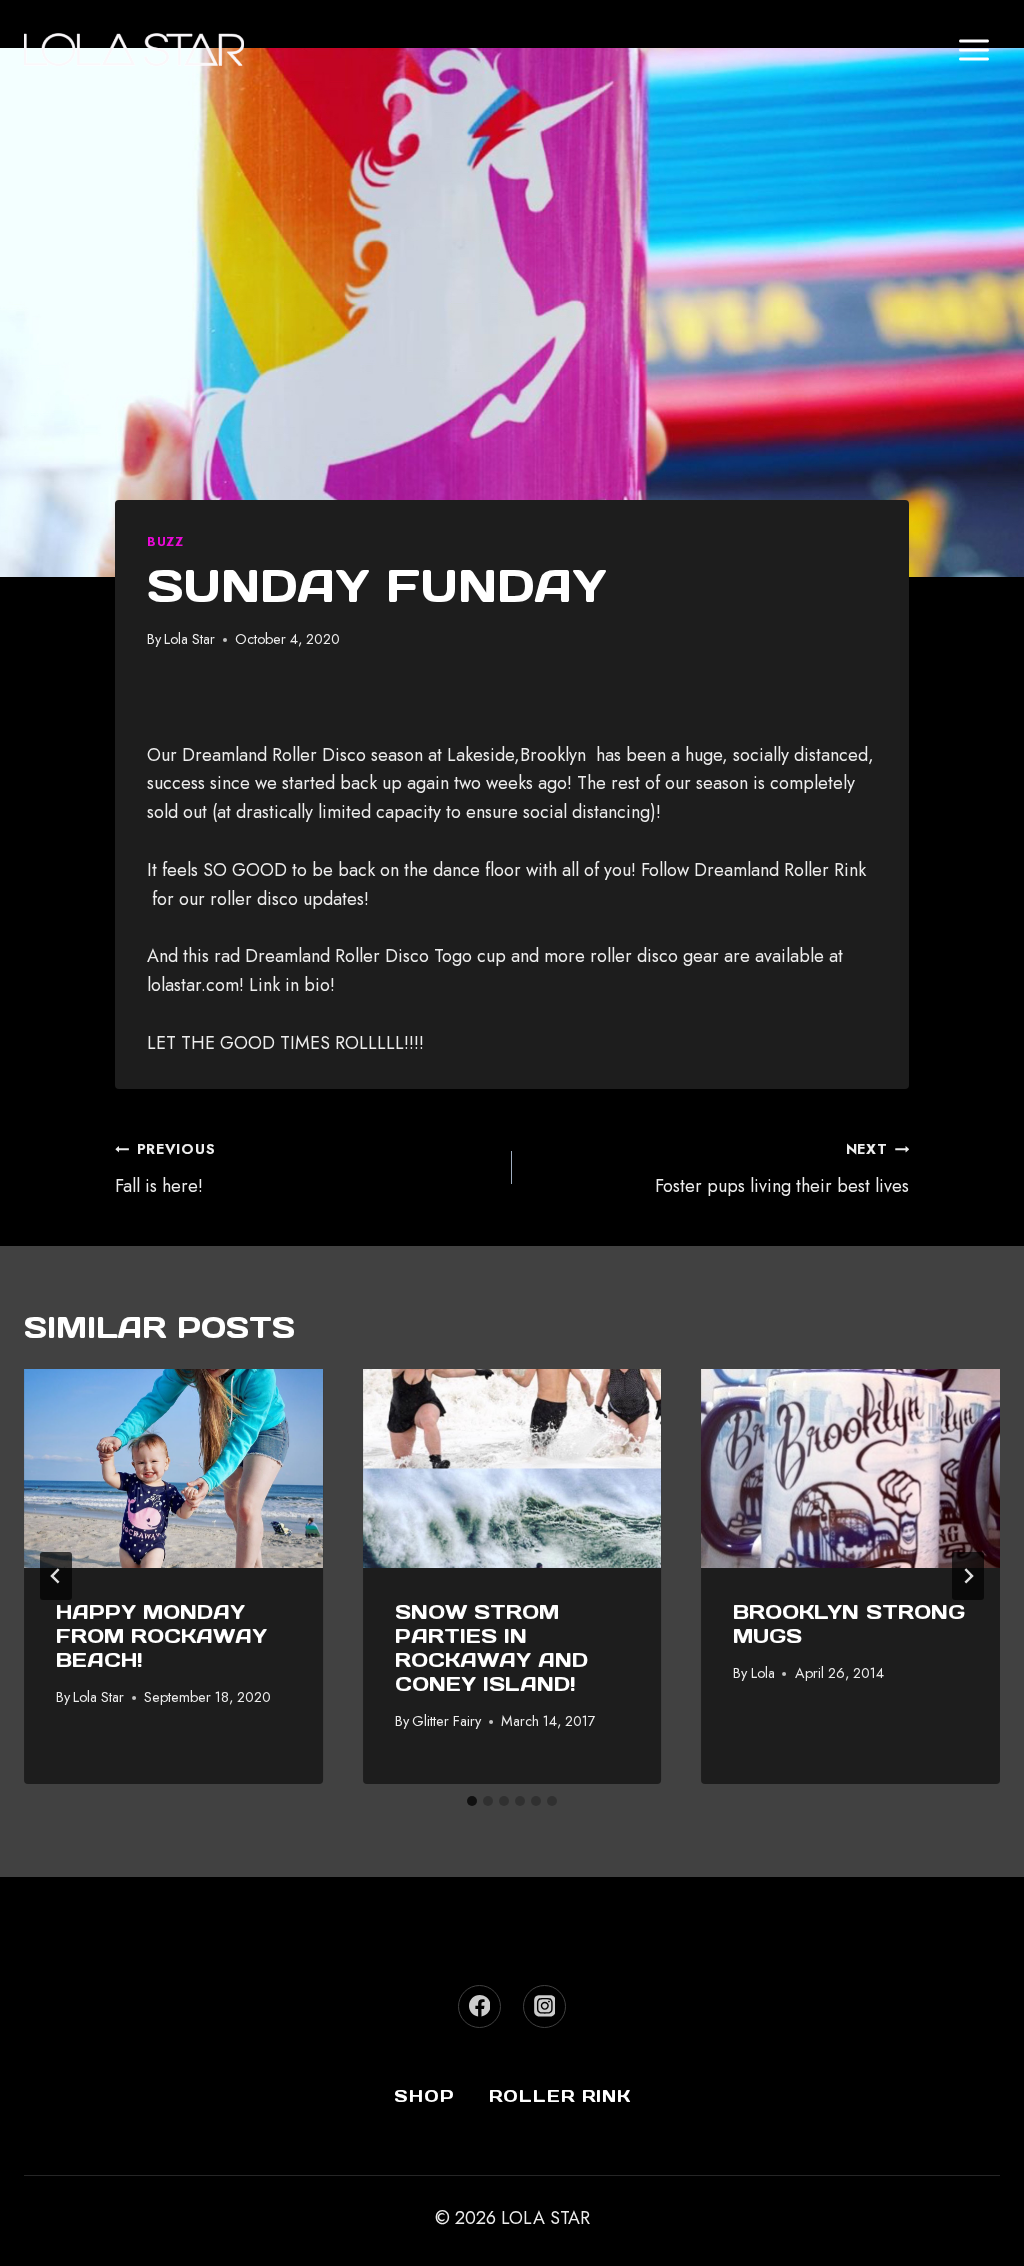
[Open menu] (973, 49)
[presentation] (173, 1468)
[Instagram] (544, 2006)
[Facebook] (479, 2006)
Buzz (165, 542)
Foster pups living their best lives (782, 1169)
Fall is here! (165, 1169)
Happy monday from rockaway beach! (161, 1636)
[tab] (472, 1801)
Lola (763, 1673)
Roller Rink (560, 2096)
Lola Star (189, 639)
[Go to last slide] (56, 1576)
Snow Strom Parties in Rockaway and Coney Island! (491, 1648)
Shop (424, 2096)
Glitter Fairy (446, 1721)
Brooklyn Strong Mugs (849, 1624)
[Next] (968, 1576)
